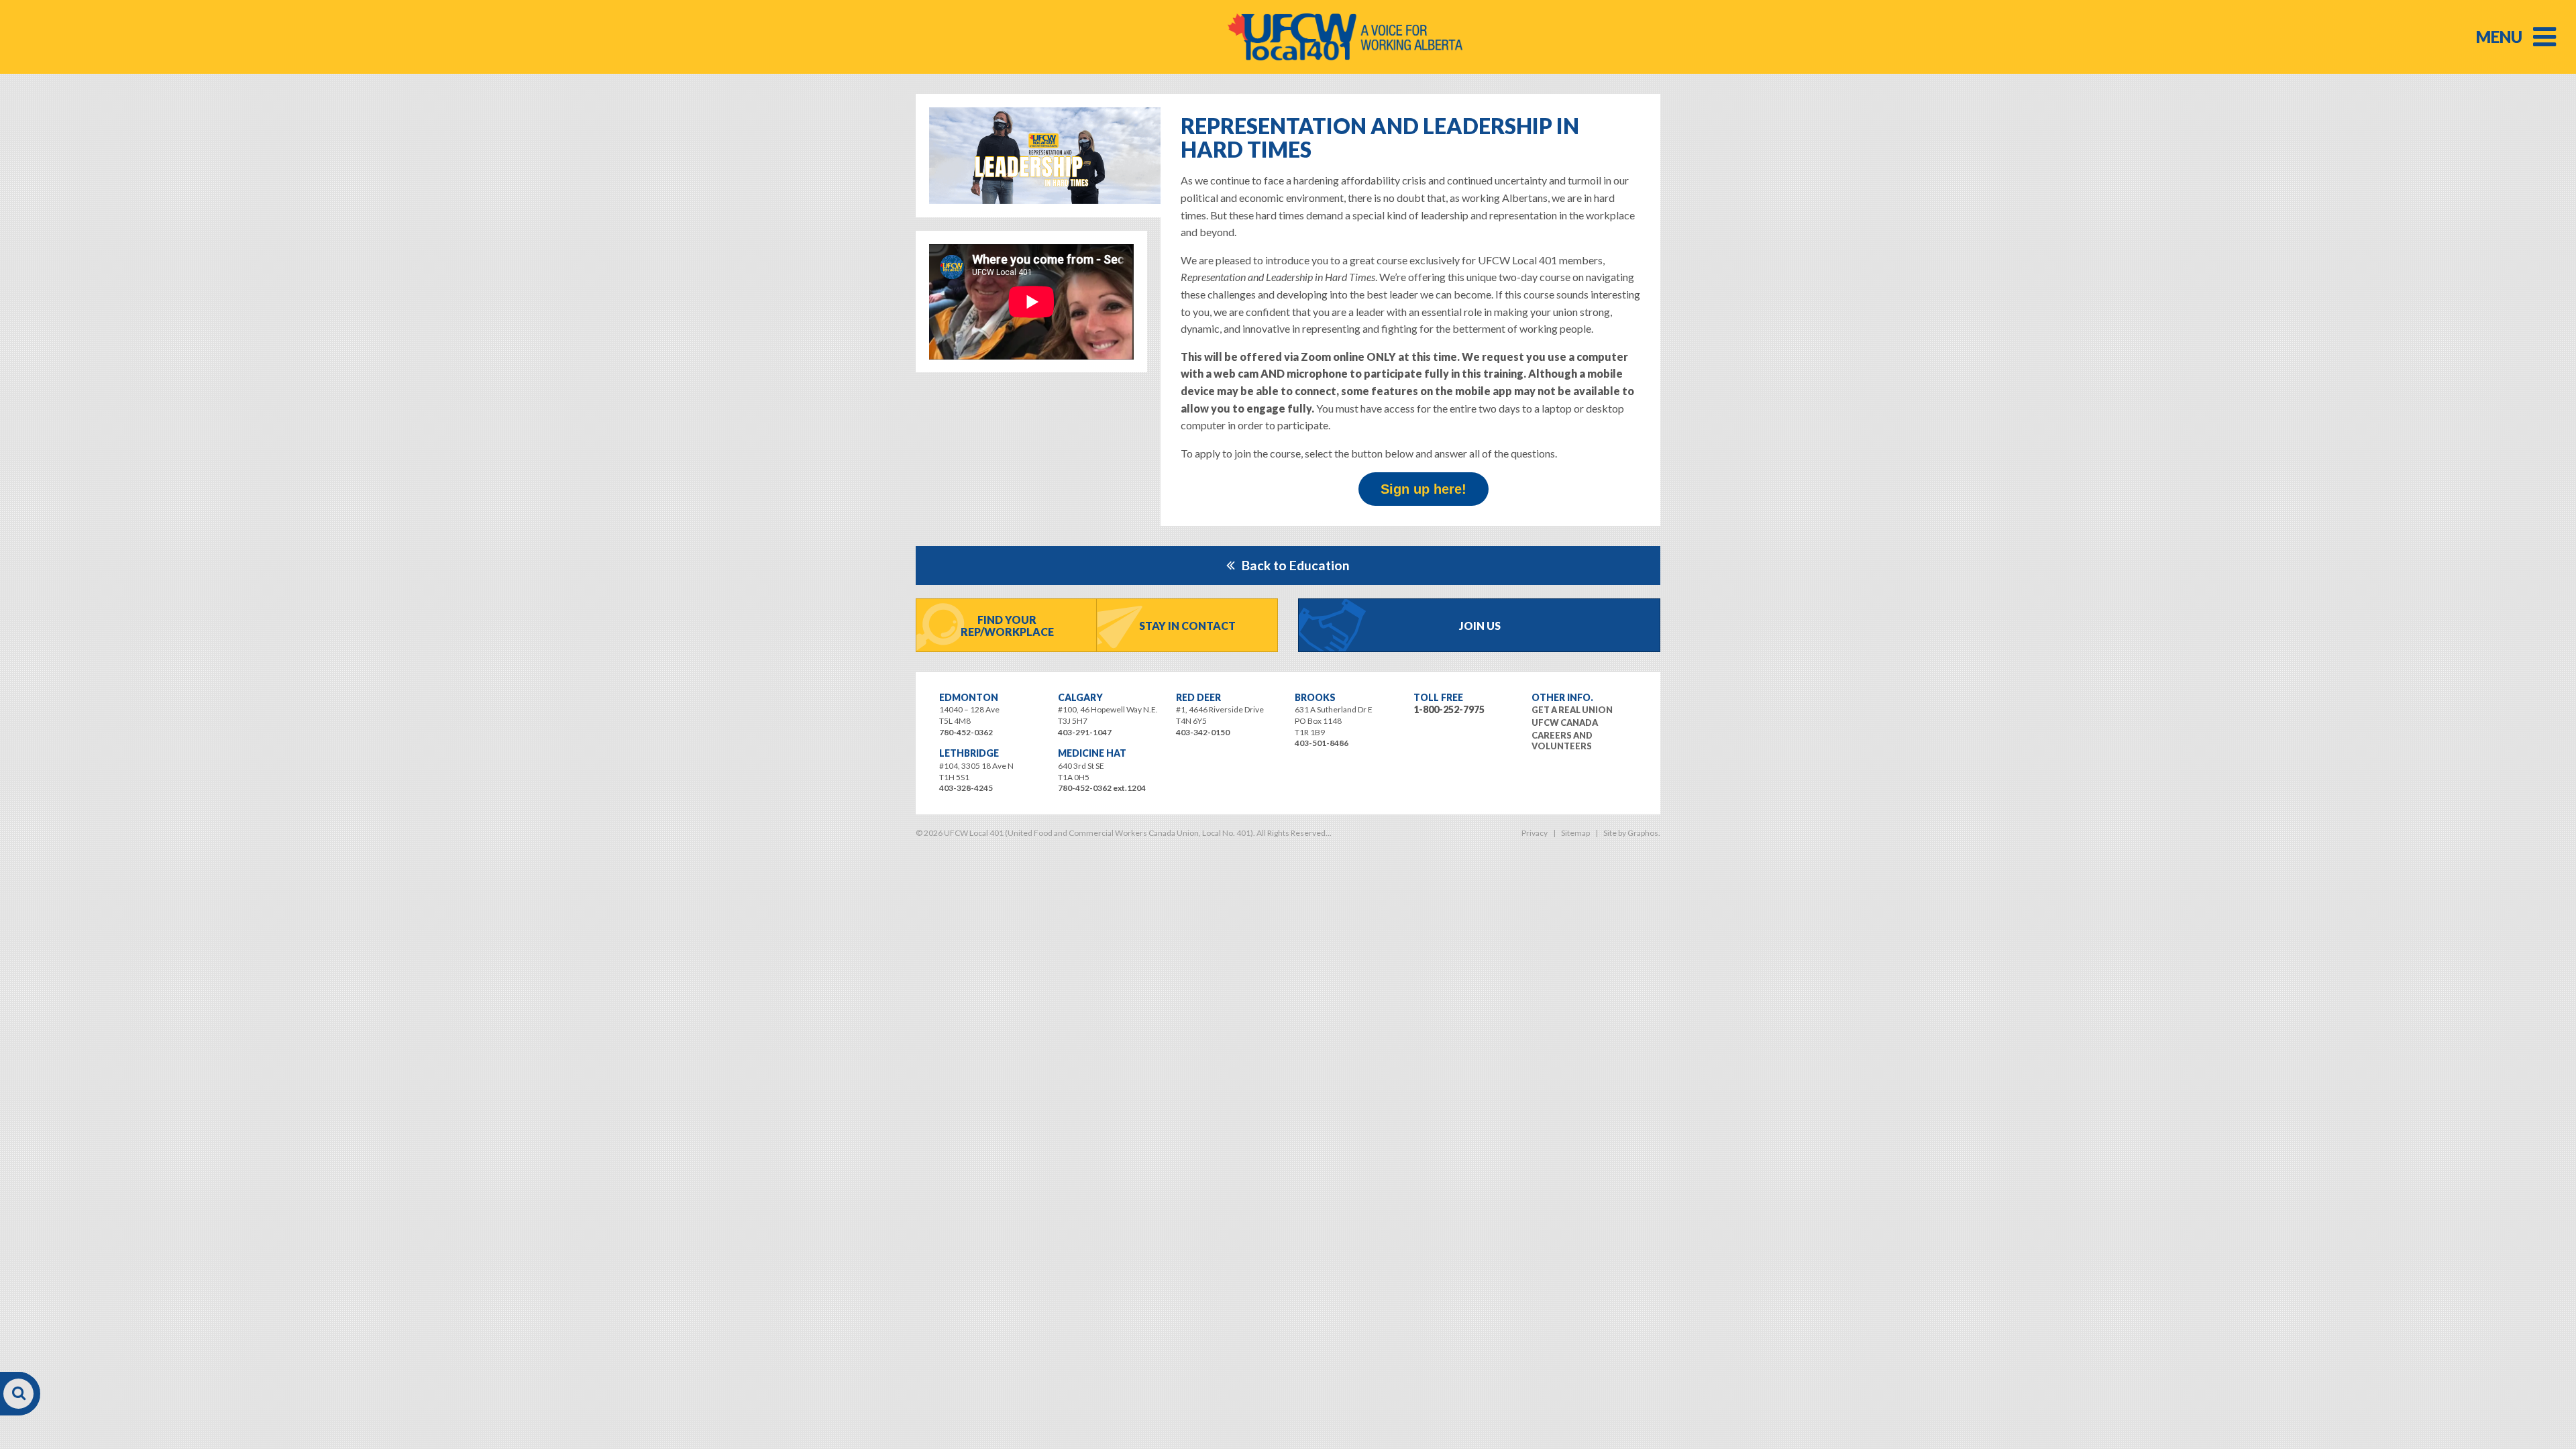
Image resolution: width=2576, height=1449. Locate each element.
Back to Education (1296, 565)
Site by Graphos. (1632, 833)
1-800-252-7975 (1449, 709)
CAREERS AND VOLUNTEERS (1562, 741)
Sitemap (1575, 833)
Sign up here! (1424, 489)
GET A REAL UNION (1572, 710)
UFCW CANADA (1565, 722)
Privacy (1535, 833)
